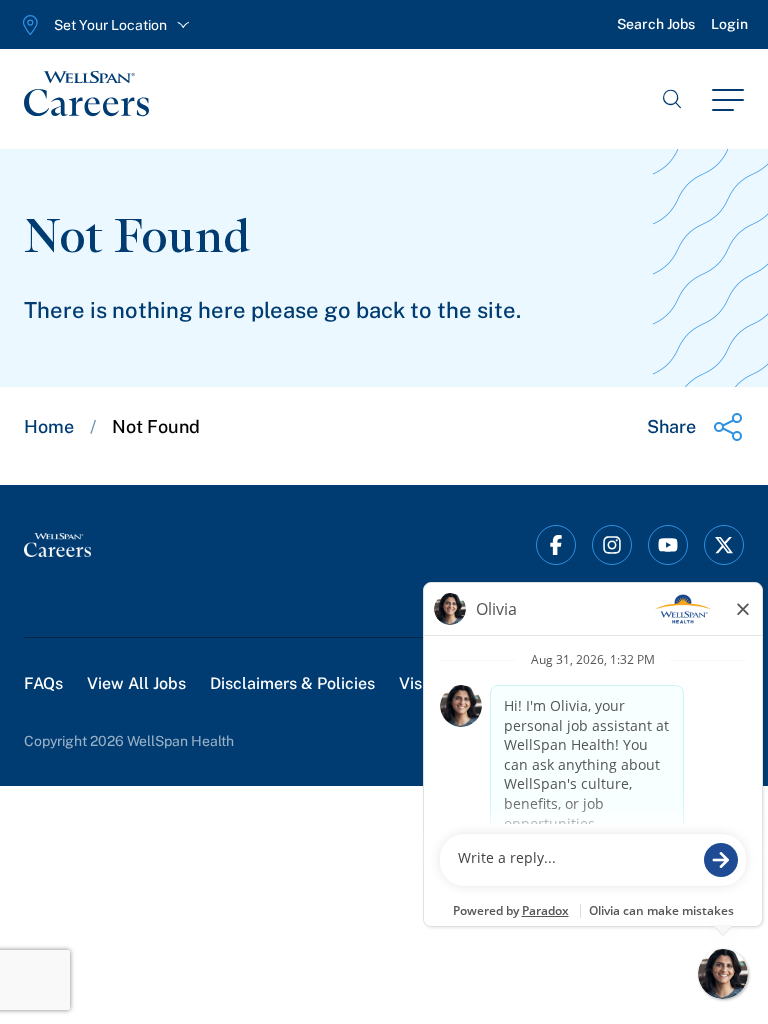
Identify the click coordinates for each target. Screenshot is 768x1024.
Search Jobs (656, 24)
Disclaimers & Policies (292, 683)
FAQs (43, 683)
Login (729, 24)
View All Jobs (136, 683)
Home (49, 426)
